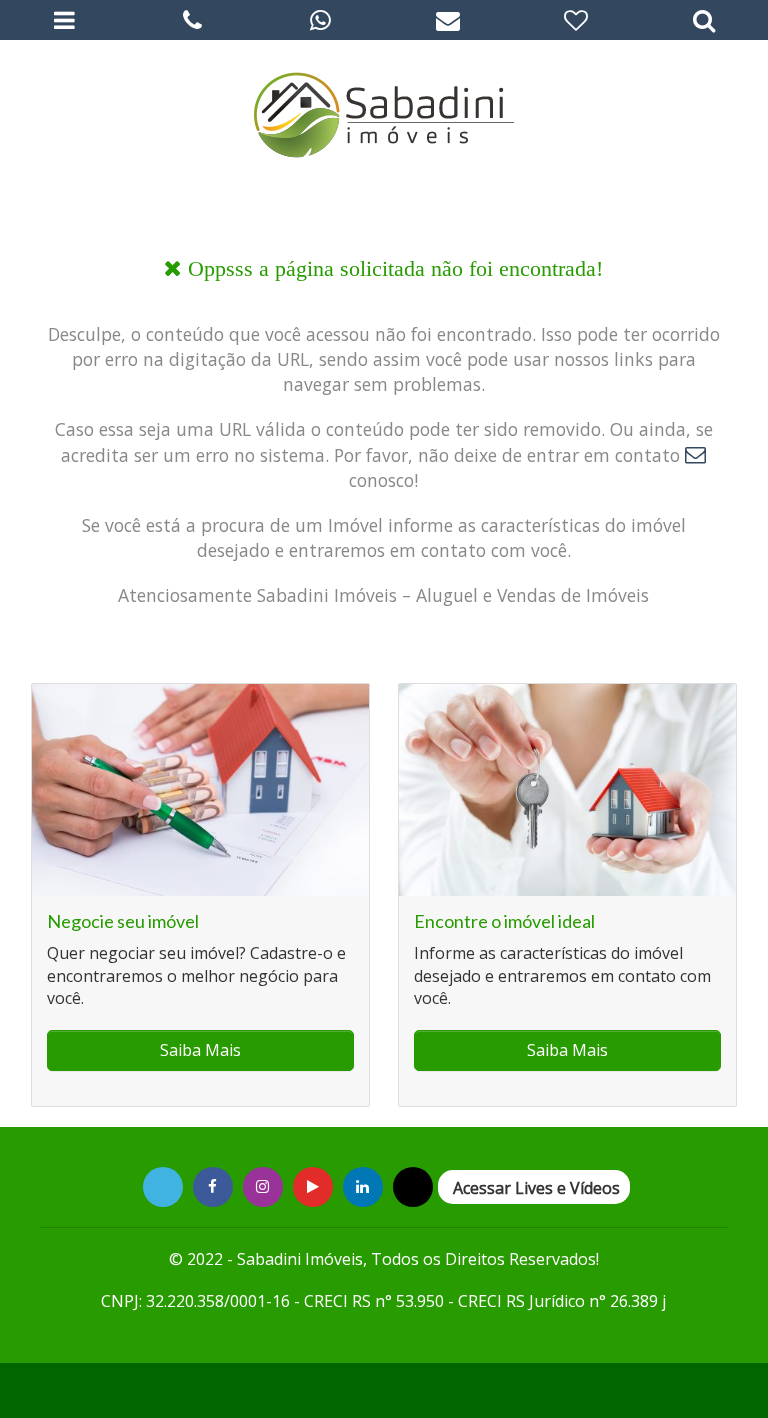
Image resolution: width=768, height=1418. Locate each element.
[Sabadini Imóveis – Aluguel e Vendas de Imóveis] (384, 110)
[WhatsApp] (320, 20)
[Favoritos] (576, 20)
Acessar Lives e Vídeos (536, 1188)
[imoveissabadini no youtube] (313, 1186)
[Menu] (64, 20)
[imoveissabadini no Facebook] (212, 1186)
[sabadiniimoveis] (262, 1186)
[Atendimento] (192, 20)
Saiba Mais (200, 1050)
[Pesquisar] (704, 20)
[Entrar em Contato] (695, 455)
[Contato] (448, 20)
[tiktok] (362, 1186)
